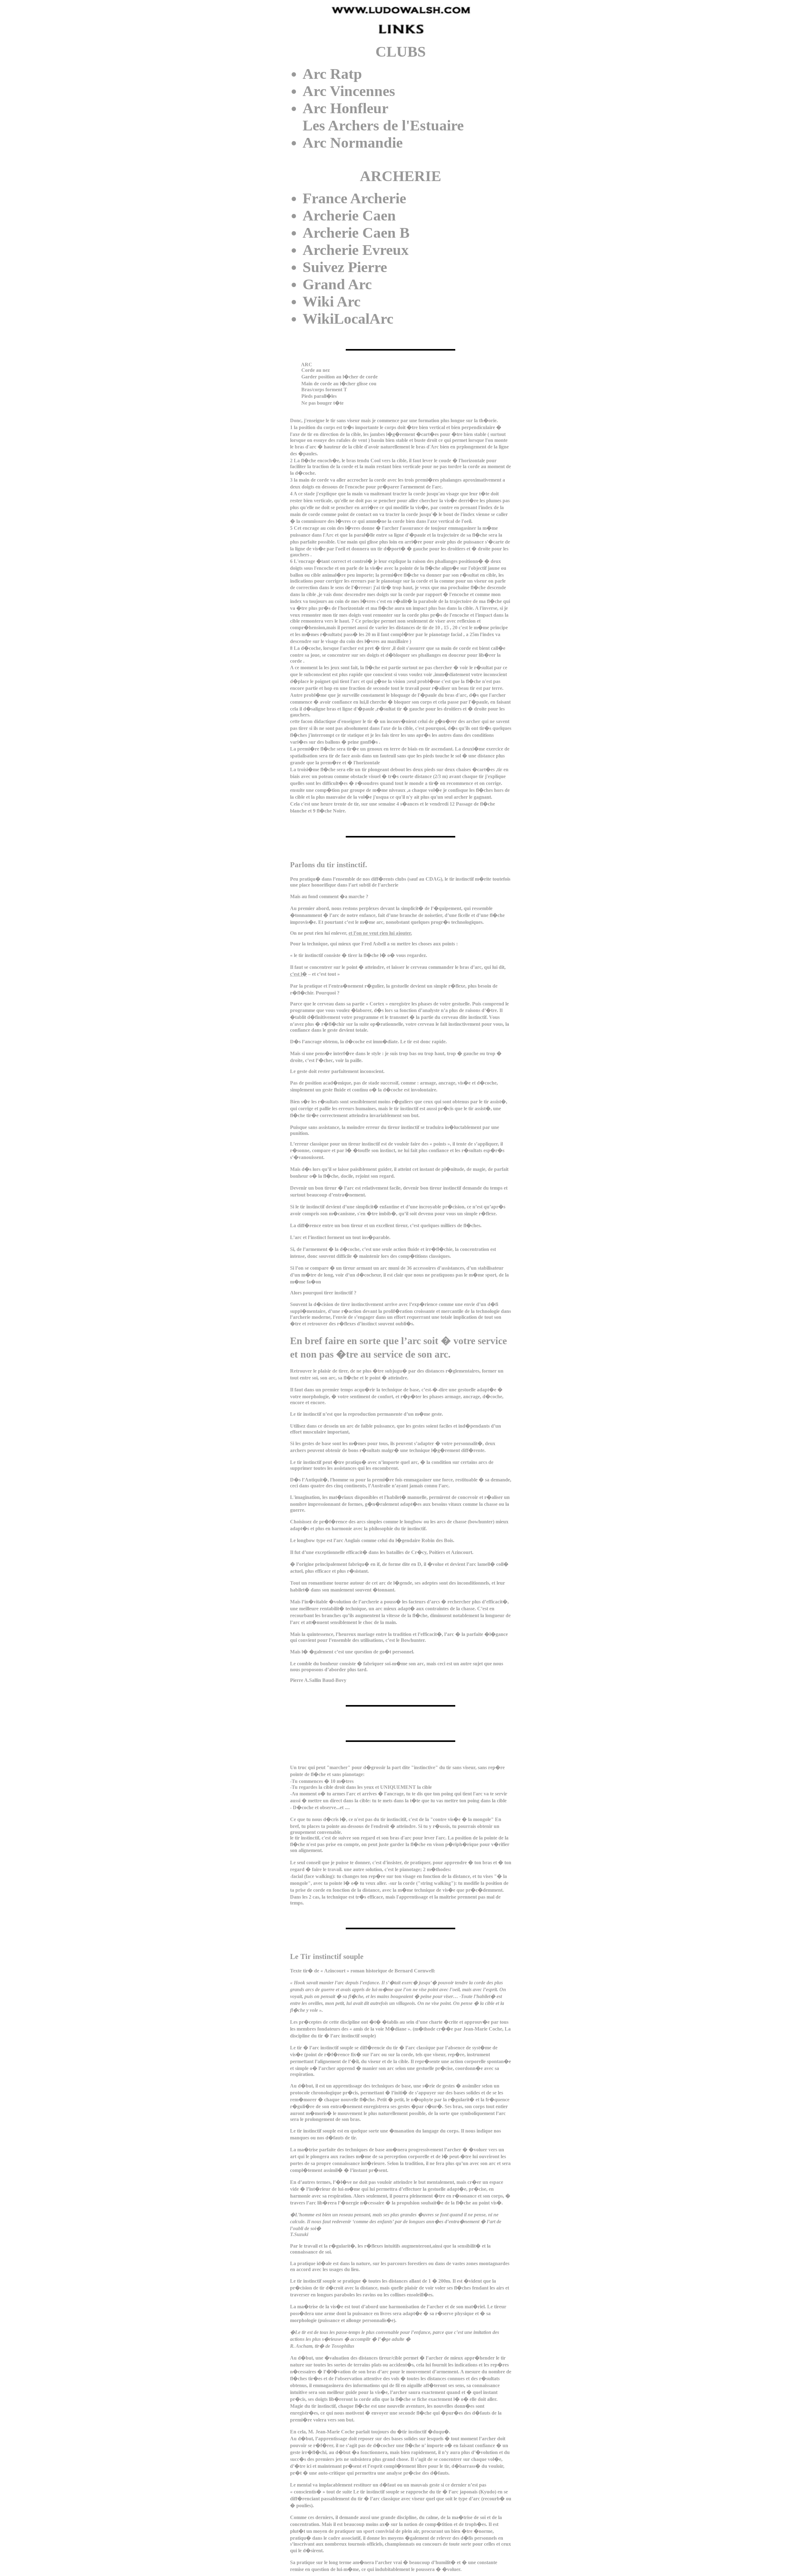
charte (436, 2022)
